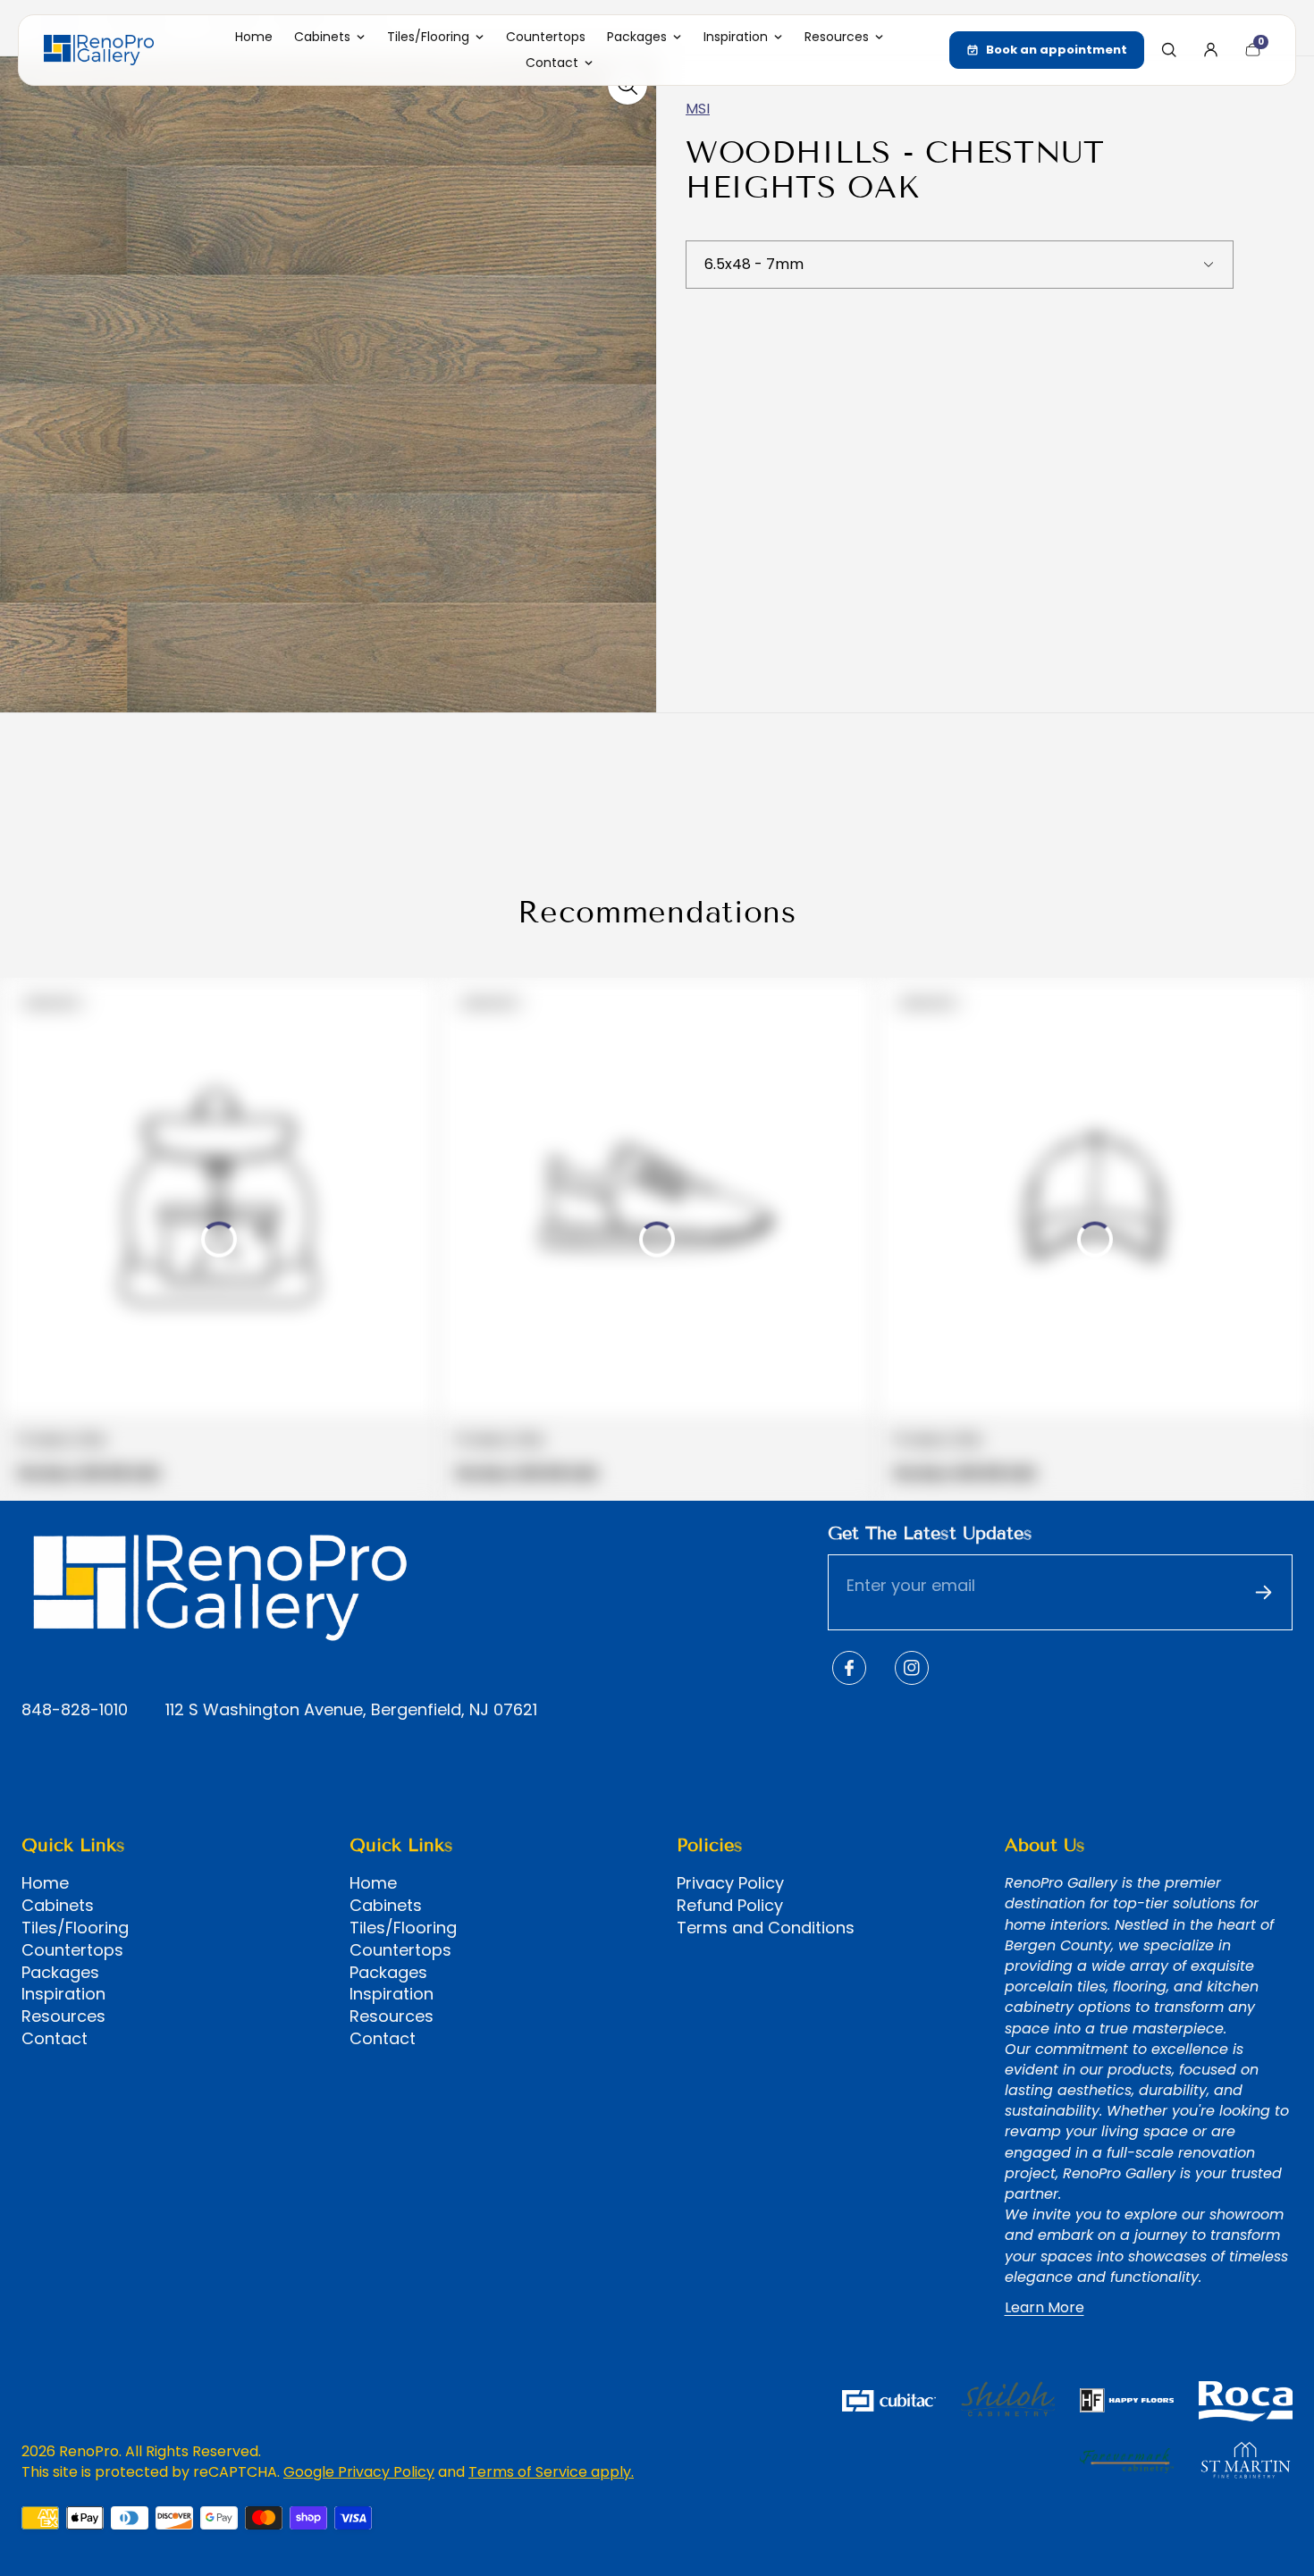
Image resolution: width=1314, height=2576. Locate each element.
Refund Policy (730, 1906)
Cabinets (58, 1906)
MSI (698, 109)
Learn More (1044, 2308)
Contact (55, 2039)
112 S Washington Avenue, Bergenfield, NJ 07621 (351, 1710)
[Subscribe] (1263, 1592)
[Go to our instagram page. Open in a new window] (912, 1668)
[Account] (1210, 50)
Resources (63, 2016)
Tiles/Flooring (75, 1928)
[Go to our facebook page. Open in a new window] (849, 1668)
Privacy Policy (730, 1883)
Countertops (72, 1950)
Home (45, 1883)
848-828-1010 (75, 1710)
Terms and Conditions (766, 1928)
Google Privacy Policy (359, 2472)
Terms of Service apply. (551, 2472)
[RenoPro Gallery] (99, 50)
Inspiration (63, 1994)
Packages (60, 1973)
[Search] (1168, 50)
